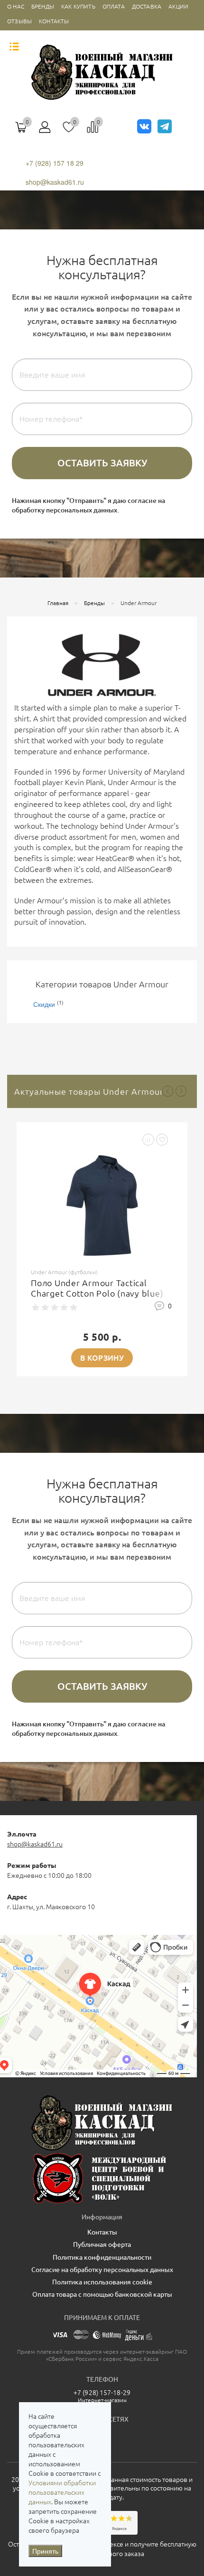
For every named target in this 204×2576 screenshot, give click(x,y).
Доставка (147, 6)
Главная (58, 603)
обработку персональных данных (65, 510)
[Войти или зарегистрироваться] (45, 131)
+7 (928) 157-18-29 (102, 2393)
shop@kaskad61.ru (55, 182)
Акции (178, 6)
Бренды (43, 6)
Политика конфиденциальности (102, 2257)
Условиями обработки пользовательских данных (62, 2492)
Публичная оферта (102, 2245)
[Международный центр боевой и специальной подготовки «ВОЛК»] (102, 2178)
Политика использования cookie (102, 2282)
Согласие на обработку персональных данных (102, 2270)
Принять (45, 2551)
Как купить (78, 6)
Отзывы (19, 21)
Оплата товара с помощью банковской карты (102, 2294)
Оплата (114, 6)
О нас (16, 6)
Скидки (44, 1004)
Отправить (102, 463)
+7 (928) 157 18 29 (55, 163)
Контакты (54, 21)
